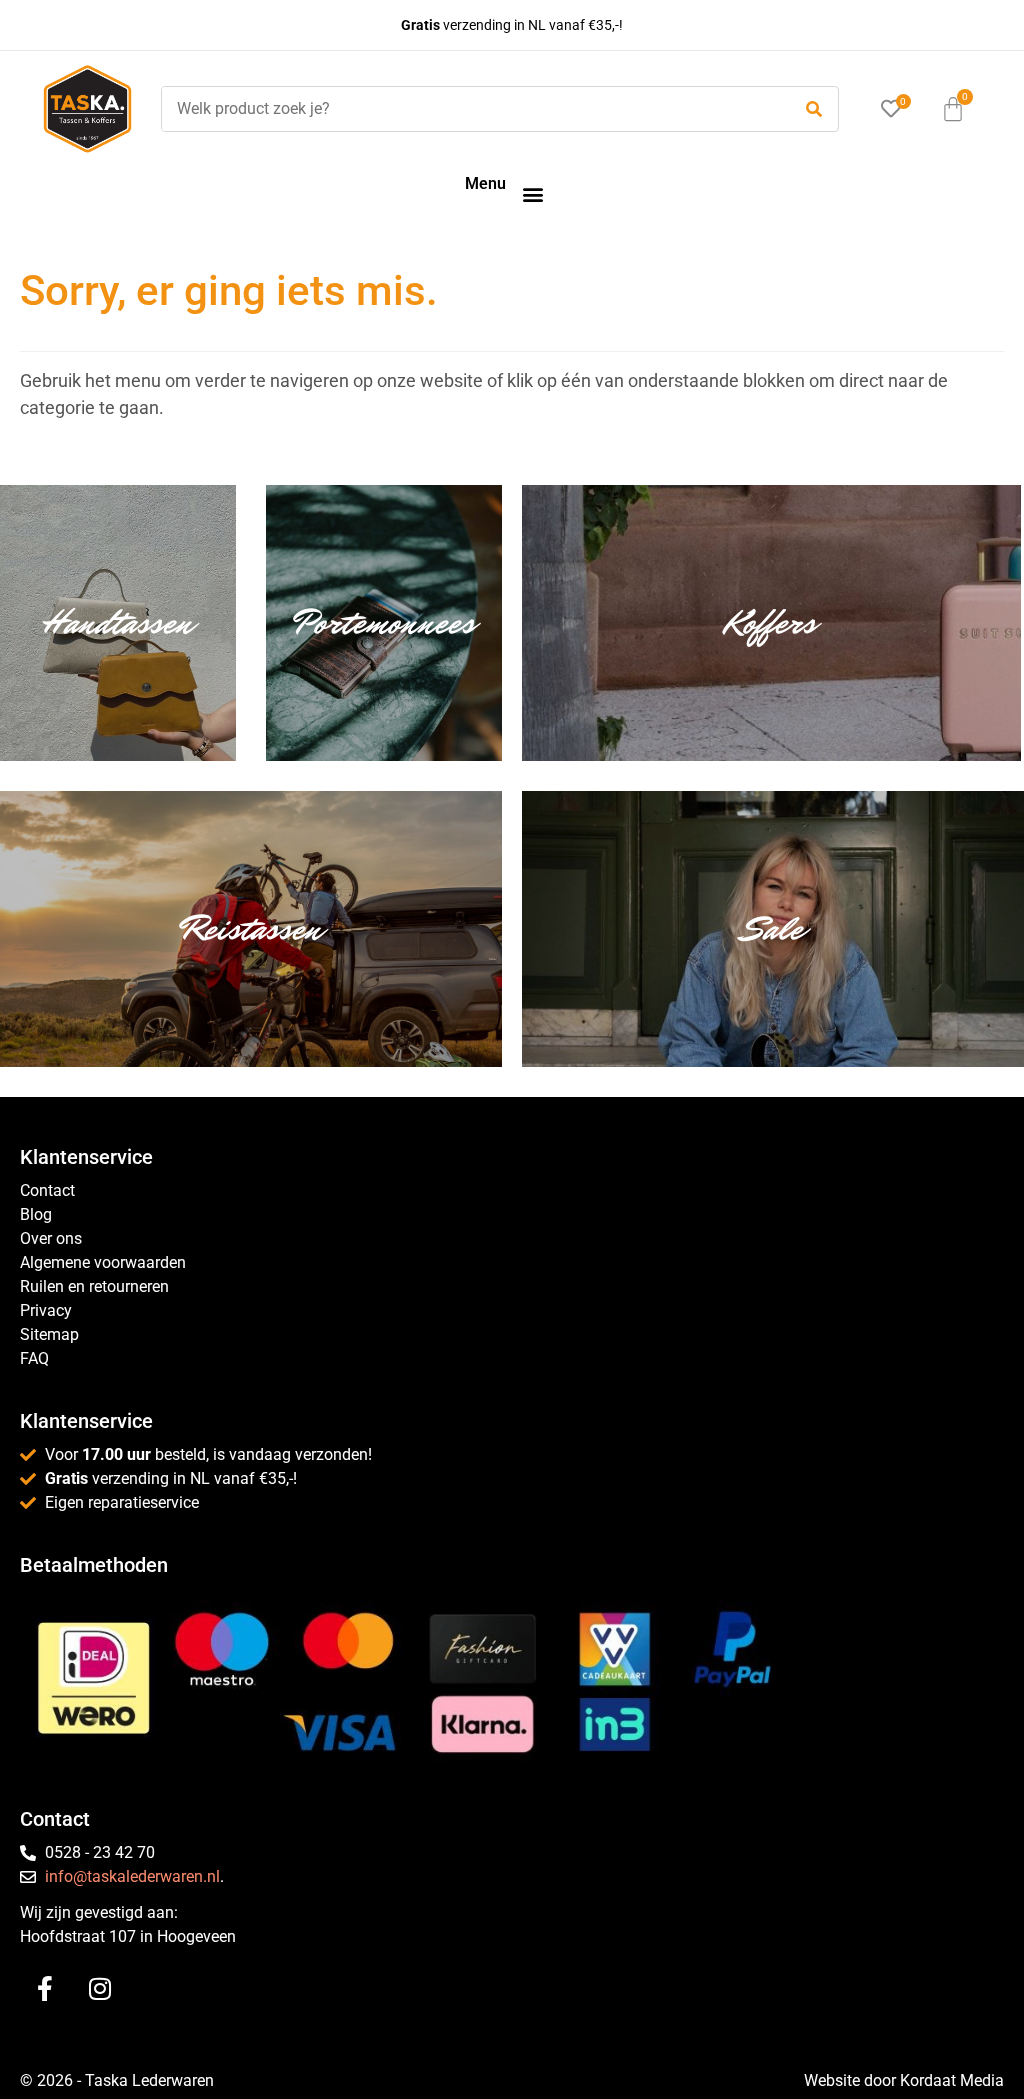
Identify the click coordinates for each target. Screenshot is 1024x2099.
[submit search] (814, 109)
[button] (532, 193)
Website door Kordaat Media (904, 2080)
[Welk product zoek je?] (471, 109)
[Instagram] (100, 1988)
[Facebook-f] (45, 1988)
